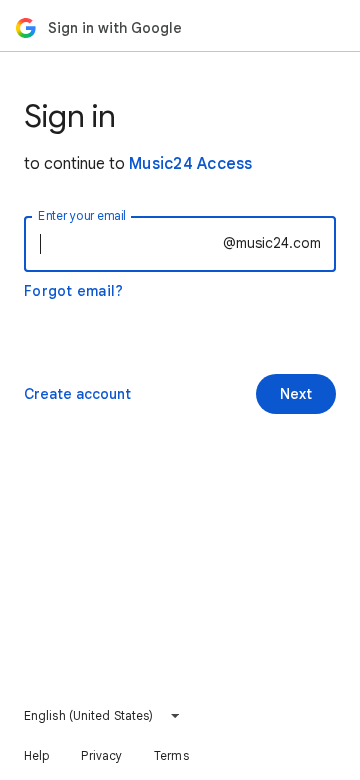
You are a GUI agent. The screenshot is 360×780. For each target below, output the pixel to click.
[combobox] (102, 716)
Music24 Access (191, 164)
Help (36, 755)
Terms (171, 755)
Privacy (101, 755)
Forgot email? (73, 291)
